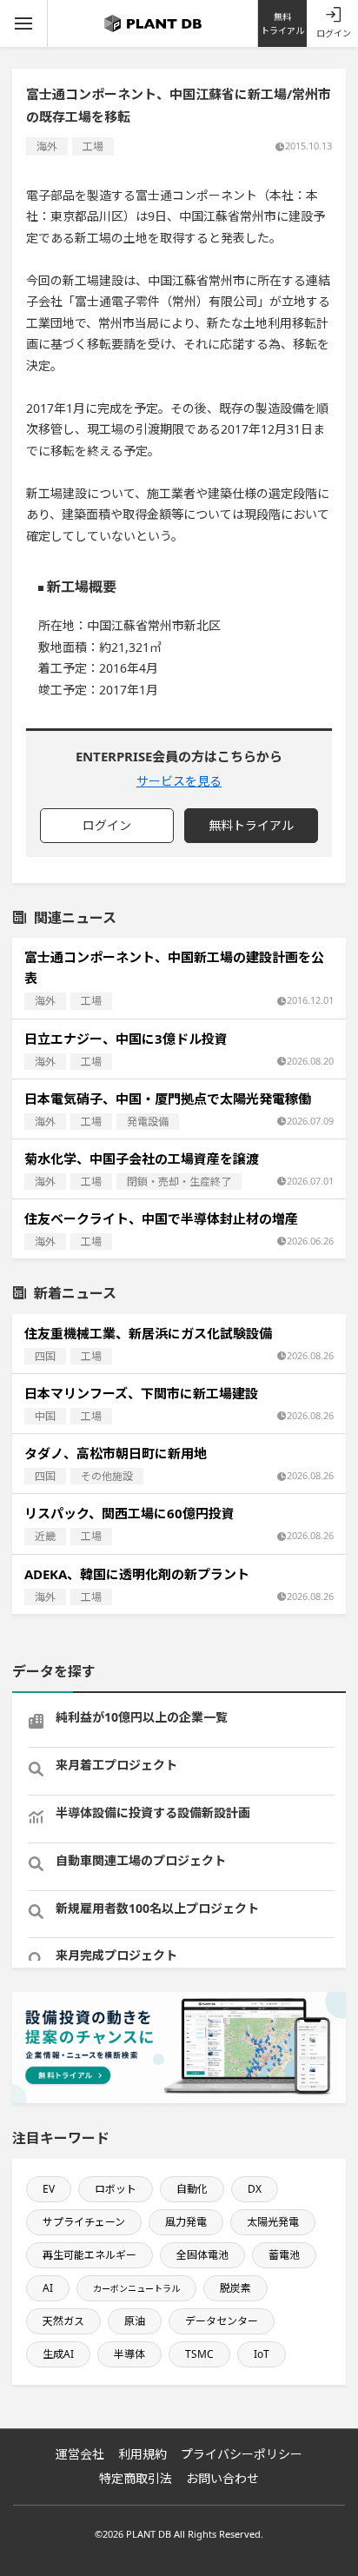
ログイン (334, 33)
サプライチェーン (84, 2222)
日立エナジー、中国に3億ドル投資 (126, 1039)
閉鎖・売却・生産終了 (179, 1182)
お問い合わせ (222, 2478)
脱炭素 (235, 2288)
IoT (262, 2354)
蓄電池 (284, 2255)
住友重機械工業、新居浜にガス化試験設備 (148, 1333)
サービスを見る (179, 781)
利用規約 (143, 2454)
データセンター (222, 2321)
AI (48, 2288)
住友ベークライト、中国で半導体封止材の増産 (161, 1218)
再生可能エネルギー (89, 2255)
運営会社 (80, 2454)
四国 (45, 1356)
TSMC (199, 2354)
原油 (135, 2321)
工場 (93, 146)
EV (49, 2189)
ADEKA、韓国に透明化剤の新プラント (137, 1574)
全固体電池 (202, 2255)
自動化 (192, 2189)
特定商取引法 (136, 2478)
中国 (45, 1416)
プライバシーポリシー (242, 2454)
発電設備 (148, 1122)
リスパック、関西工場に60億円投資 (129, 1513)
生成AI (58, 2354)
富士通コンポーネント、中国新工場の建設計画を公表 (174, 967)
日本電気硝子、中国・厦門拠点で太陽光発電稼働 (168, 1099)
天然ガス (63, 2321)
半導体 (129, 2354)
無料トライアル (282, 23)
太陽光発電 (273, 2222)
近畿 (45, 1536)
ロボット (116, 2189)
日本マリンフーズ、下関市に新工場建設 (141, 1393)
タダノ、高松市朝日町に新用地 (116, 1453)
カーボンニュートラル (136, 2288)
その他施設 (107, 1476)
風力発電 (186, 2222)
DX (255, 2189)
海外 (47, 146)
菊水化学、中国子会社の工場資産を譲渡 (142, 1159)
